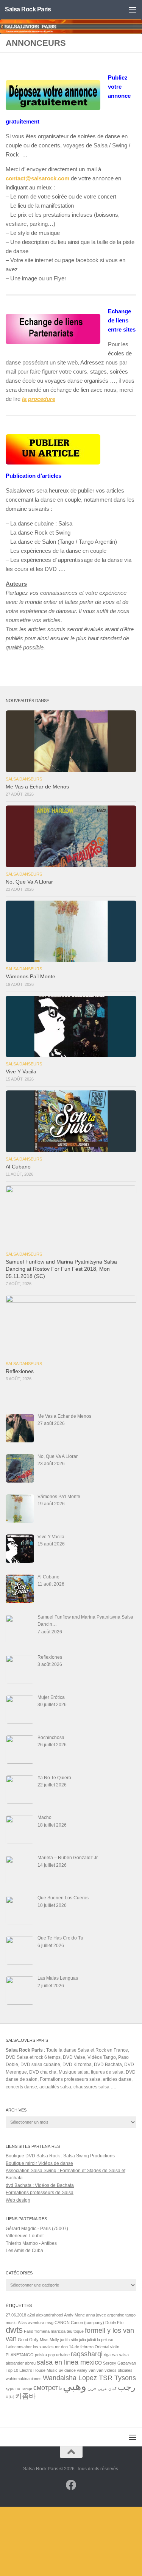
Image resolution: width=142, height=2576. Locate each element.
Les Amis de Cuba (24, 2251)
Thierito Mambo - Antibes (31, 2243)
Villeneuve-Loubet (25, 2236)
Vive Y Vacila (21, 1072)
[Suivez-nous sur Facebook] (71, 2485)
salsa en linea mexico (69, 2362)
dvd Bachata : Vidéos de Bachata (40, 2185)
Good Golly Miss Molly (38, 2340)
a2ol (31, 2315)
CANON (62, 2323)
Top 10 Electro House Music (32, 2370)
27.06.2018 (16, 2315)
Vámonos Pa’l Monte (30, 977)
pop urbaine (59, 2355)
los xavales (43, 2347)
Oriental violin (107, 2347)
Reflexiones (20, 1371)
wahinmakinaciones (24, 2379)
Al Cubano (18, 1167)
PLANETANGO (20, 2355)
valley (82, 2370)
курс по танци (19, 2388)
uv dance (67, 2370)
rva (115, 2355)
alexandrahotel (49, 2315)
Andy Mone (74, 2315)
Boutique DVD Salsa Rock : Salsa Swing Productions (60, 2156)
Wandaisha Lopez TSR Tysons (89, 2378)
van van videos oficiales (111, 2370)
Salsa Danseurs (24, 779)
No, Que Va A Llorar (29, 882)
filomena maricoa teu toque (59, 2331)
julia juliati (87, 2340)
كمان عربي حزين (102, 2388)
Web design (18, 2200)
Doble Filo (114, 2323)
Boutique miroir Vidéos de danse (39, 2163)
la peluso (105, 2340)
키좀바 (25, 2396)
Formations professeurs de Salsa (40, 2193)
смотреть (48, 2388)
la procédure (39, 399)
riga (107, 2355)
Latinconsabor (19, 2347)
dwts (14, 2330)
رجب (127, 2387)
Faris (29, 2331)
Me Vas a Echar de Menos (37, 787)
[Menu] (133, 9)
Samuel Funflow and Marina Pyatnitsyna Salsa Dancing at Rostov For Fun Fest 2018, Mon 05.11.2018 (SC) (61, 1269)
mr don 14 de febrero (74, 2347)
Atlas (22, 2323)
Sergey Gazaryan (119, 2363)
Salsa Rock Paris (28, 9)
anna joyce (96, 2315)
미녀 (10, 2397)
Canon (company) (87, 2323)
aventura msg (41, 2323)
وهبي (75, 2386)
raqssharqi (87, 2354)
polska (41, 2355)
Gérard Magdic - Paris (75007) (37, 2229)
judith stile (69, 2340)
